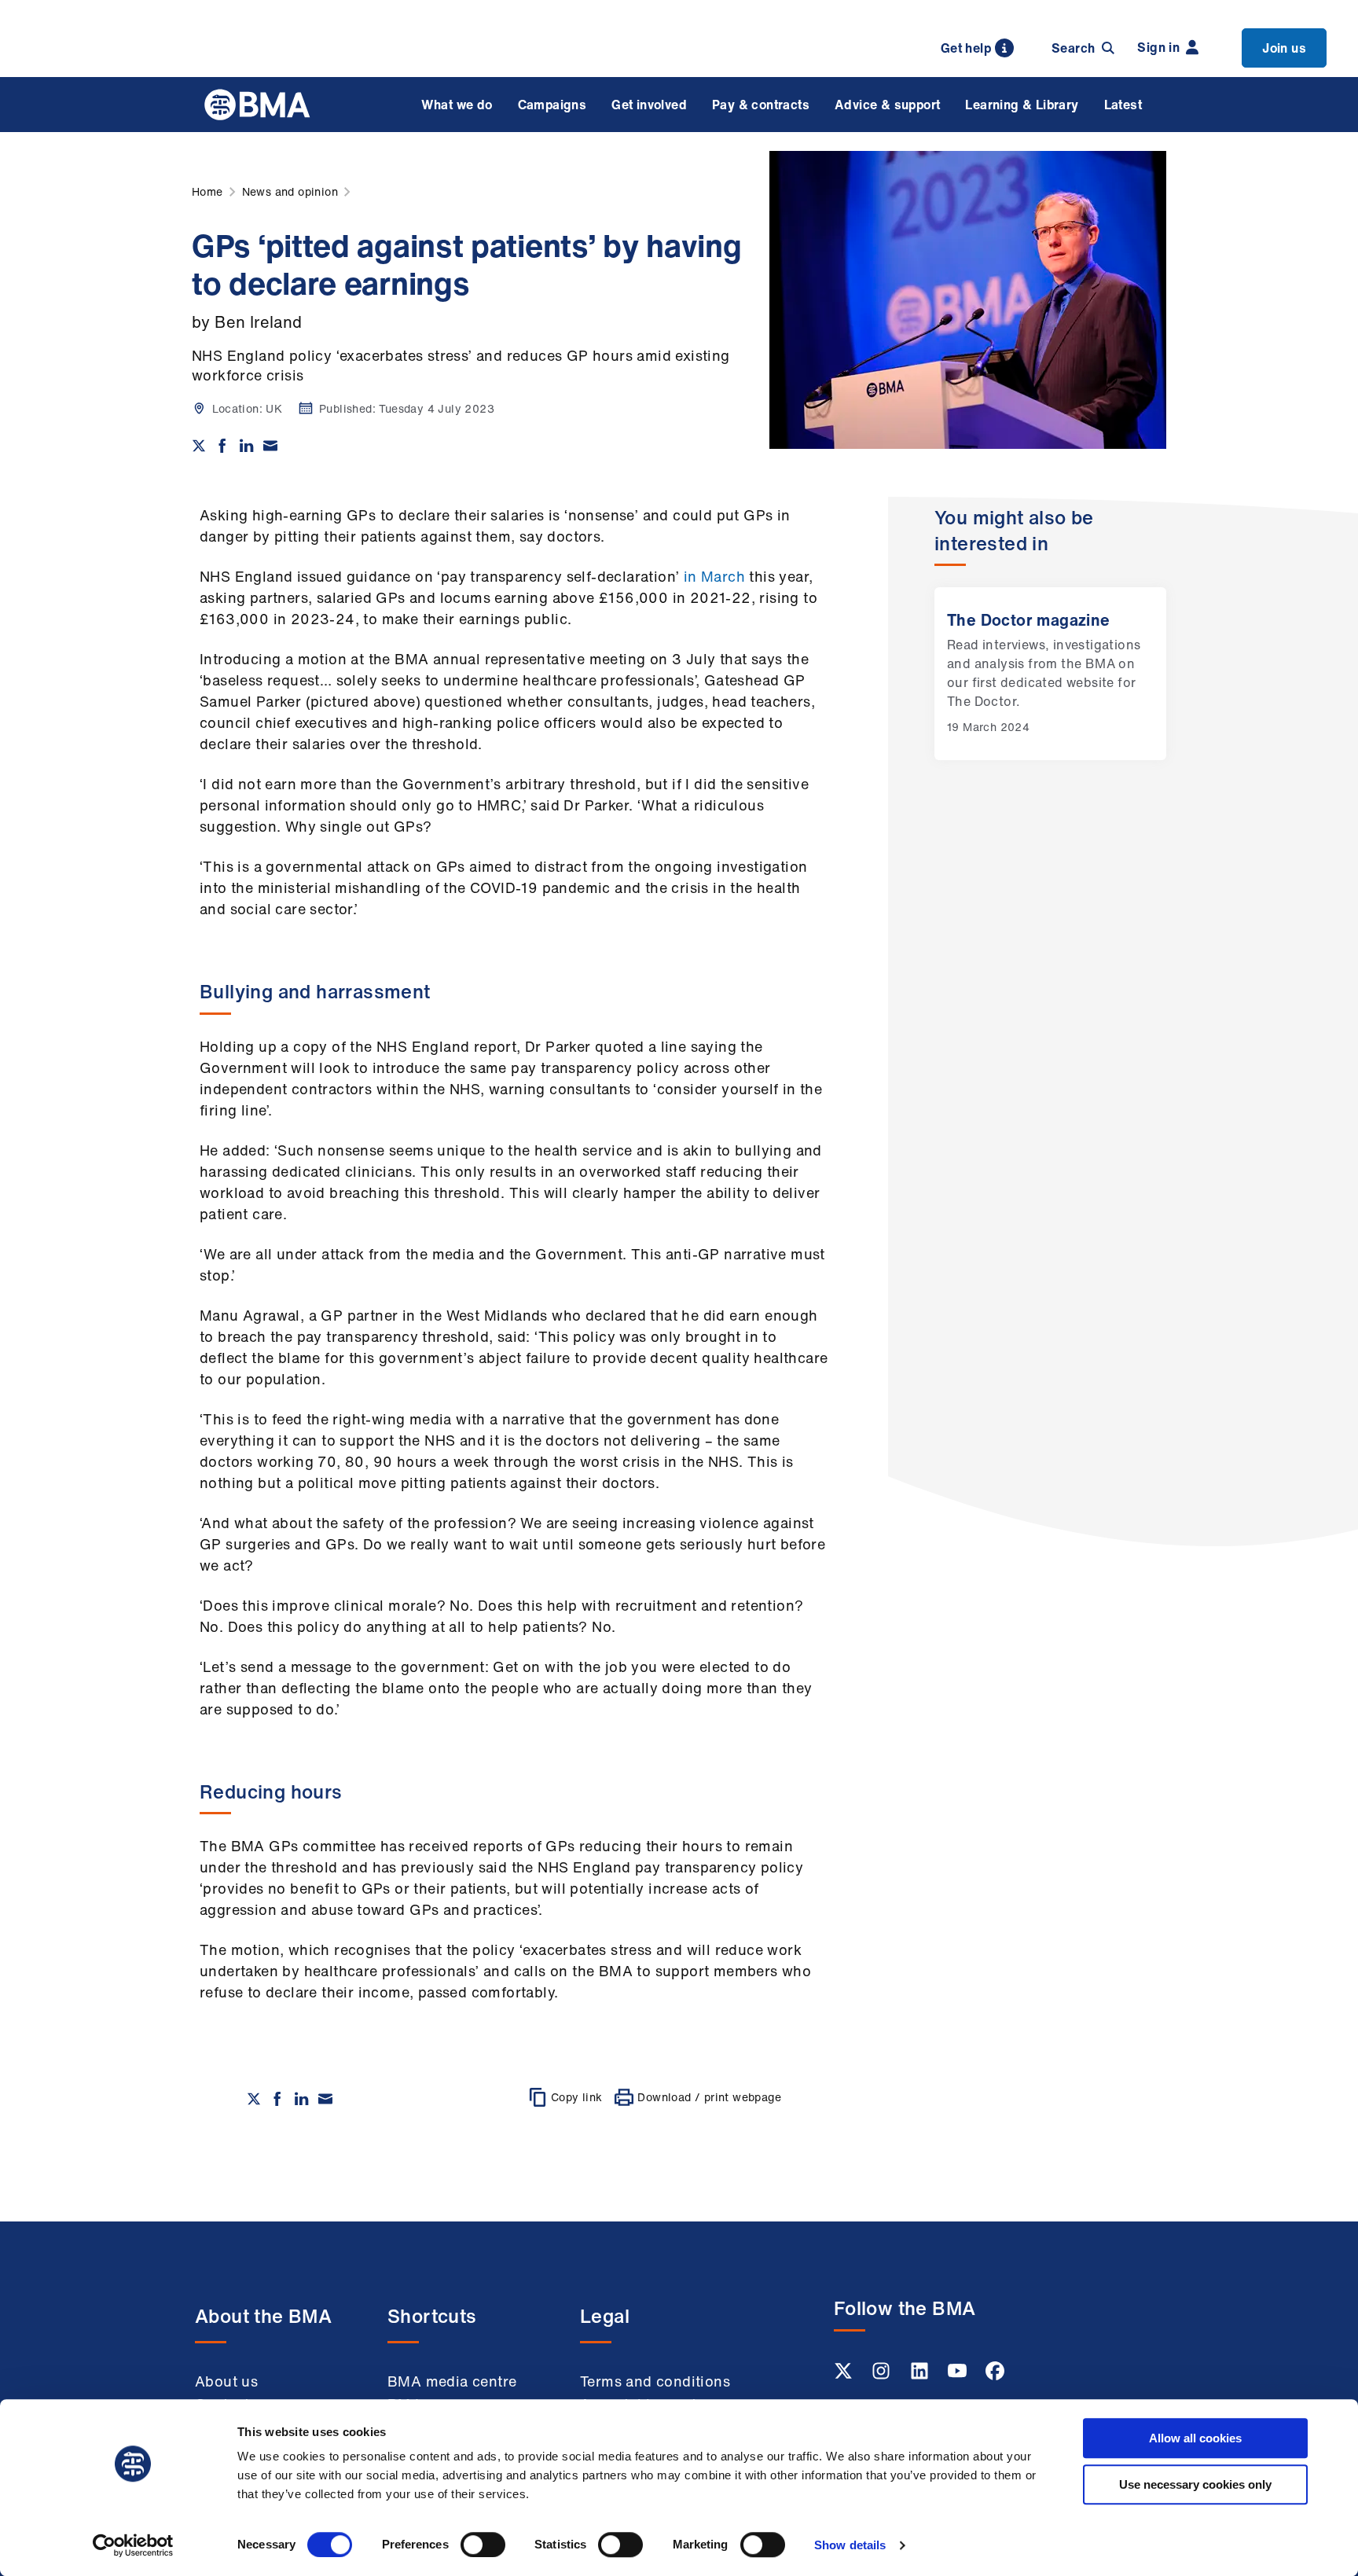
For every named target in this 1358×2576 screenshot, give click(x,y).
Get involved (649, 105)
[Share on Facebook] (222, 446)
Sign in (1158, 47)
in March (714, 576)
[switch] (483, 2545)
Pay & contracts (761, 105)
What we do (457, 105)
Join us (1284, 48)
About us (226, 2381)
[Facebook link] (995, 2376)
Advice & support (887, 105)
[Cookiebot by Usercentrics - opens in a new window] (133, 2545)
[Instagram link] (883, 2376)
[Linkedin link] (921, 2376)
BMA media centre (452, 2381)
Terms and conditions (655, 2381)
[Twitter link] (845, 2376)
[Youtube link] (959, 2376)
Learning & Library (1022, 105)
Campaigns (552, 105)
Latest (1123, 105)
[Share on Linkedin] (247, 446)
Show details (850, 2545)
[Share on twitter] (199, 446)
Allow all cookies (1195, 2438)
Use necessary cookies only (1195, 2484)
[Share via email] (270, 446)
